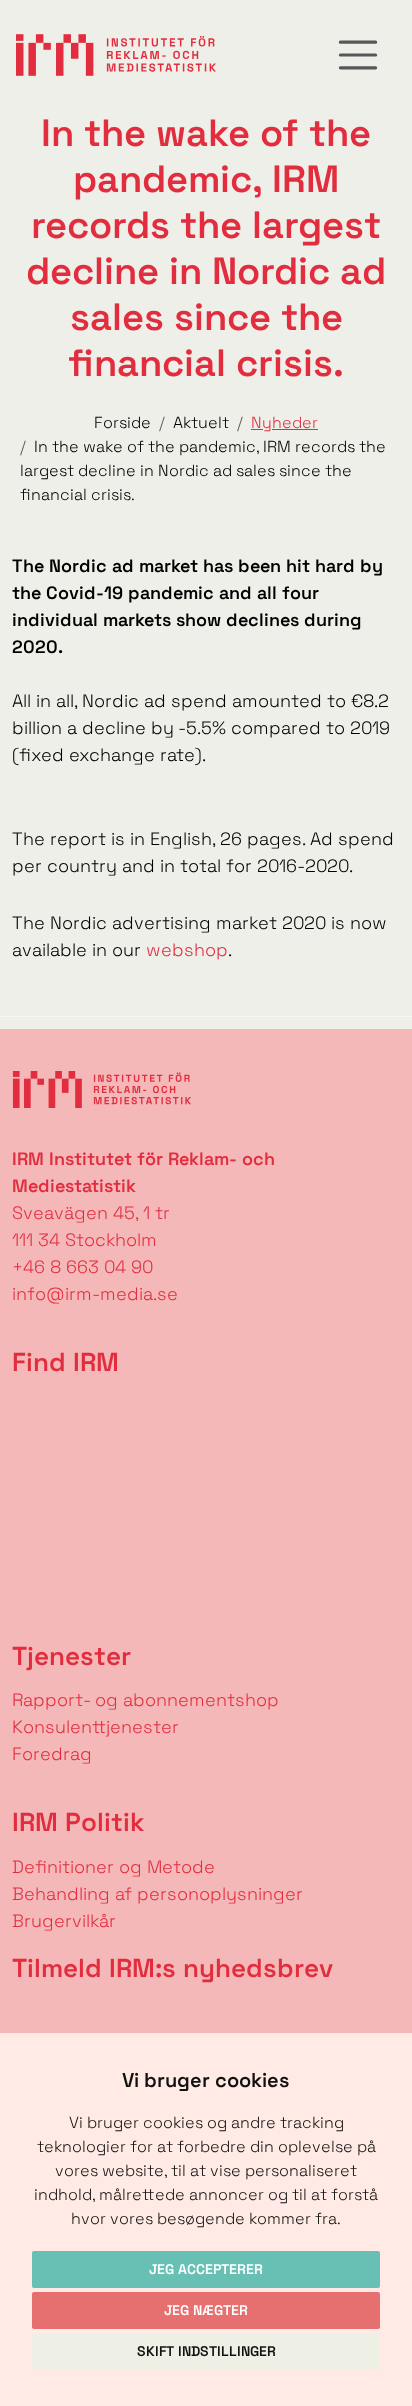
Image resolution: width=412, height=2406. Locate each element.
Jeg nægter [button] (206, 2310)
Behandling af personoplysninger (160, 1893)
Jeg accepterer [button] (206, 2269)
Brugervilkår (64, 1920)
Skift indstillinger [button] (206, 2351)
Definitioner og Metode (113, 1866)
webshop (187, 949)
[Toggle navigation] (358, 55)
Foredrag (52, 1753)
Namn (26, 2016)
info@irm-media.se (95, 1293)
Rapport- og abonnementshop (145, 1699)
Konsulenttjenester (95, 1726)
